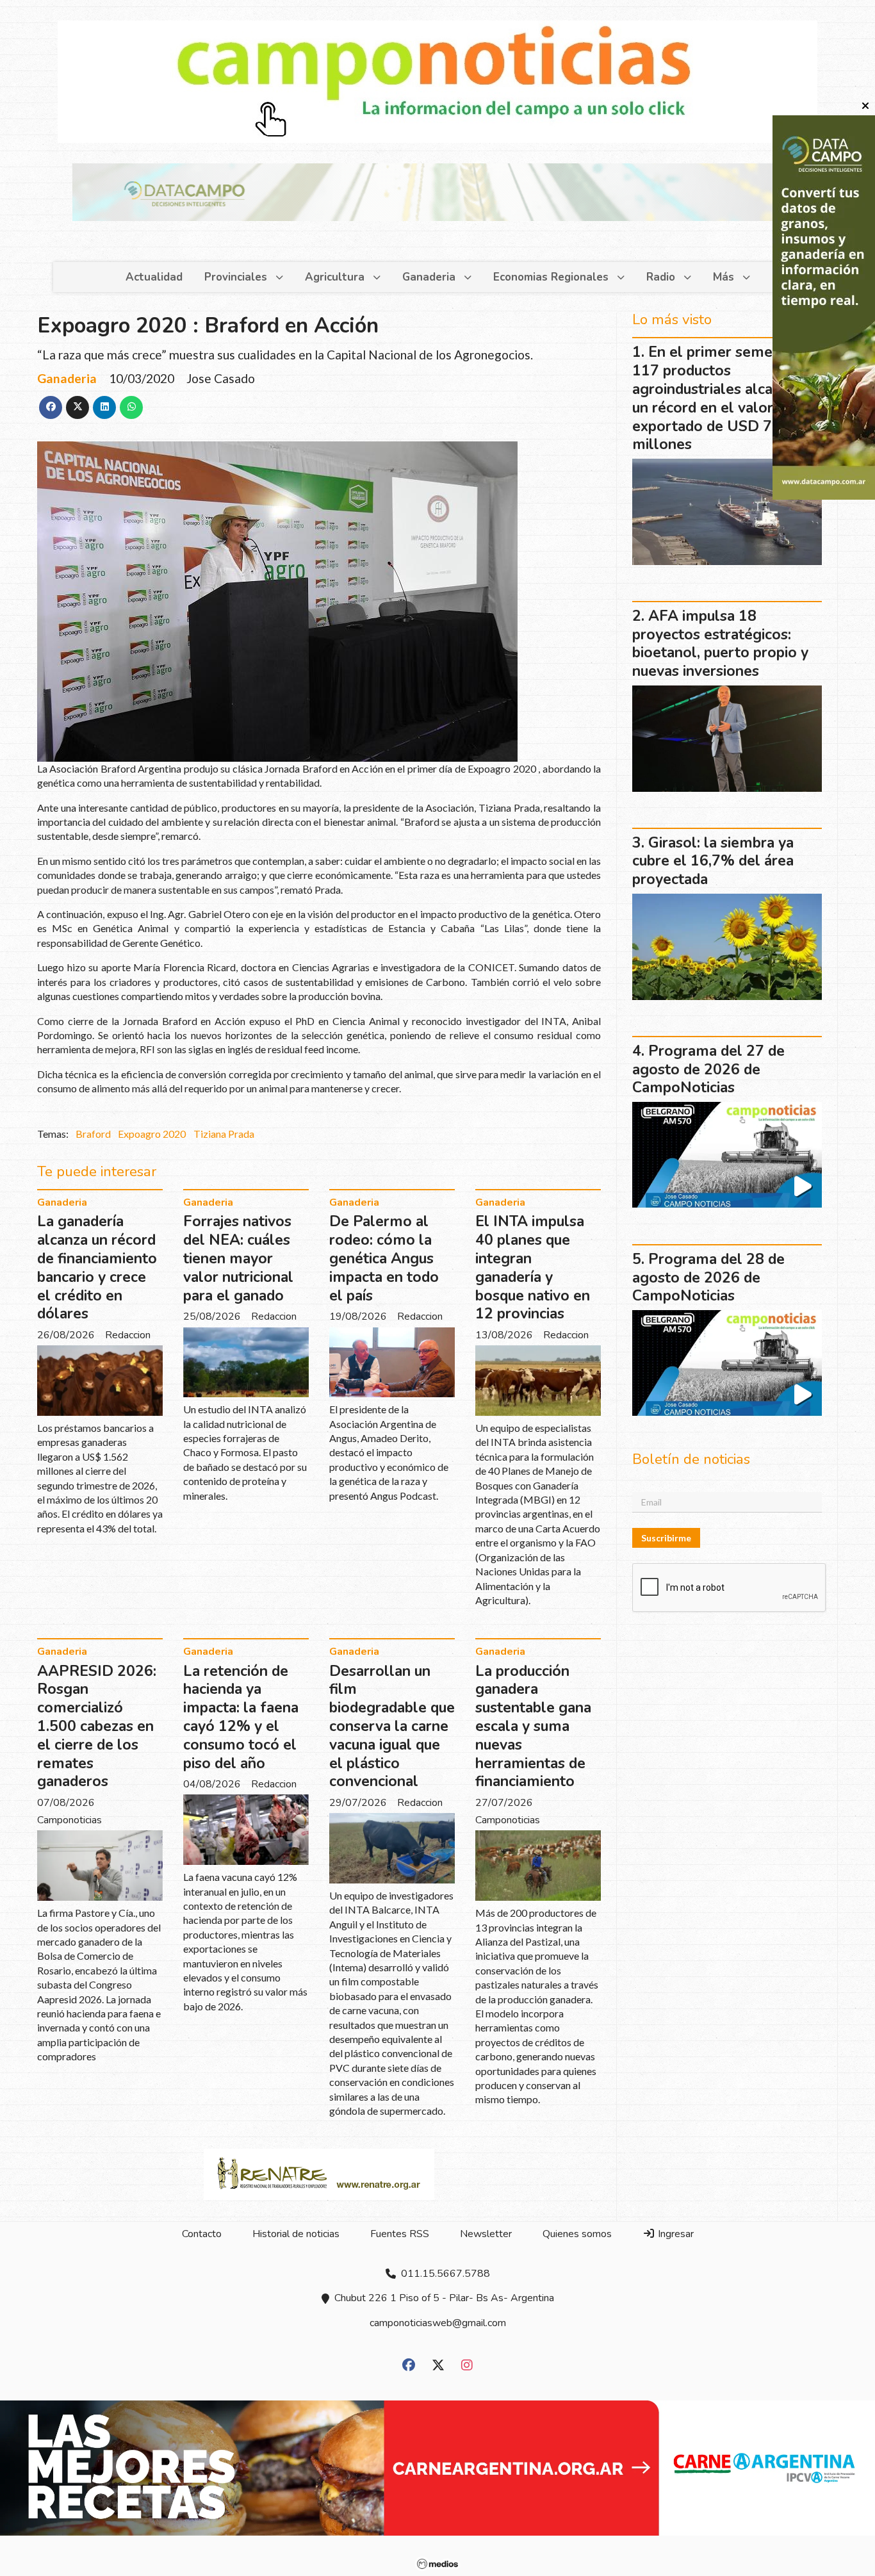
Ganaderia (429, 277)
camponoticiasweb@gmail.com (438, 2323)
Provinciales (236, 277)
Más (724, 277)
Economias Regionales (551, 277)
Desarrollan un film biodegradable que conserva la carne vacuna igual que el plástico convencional (392, 1727)
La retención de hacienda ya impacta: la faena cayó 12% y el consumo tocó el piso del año (241, 1717)
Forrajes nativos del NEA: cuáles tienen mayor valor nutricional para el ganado (238, 1258)
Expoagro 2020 (152, 1134)
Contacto (202, 2234)
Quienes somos (577, 2234)
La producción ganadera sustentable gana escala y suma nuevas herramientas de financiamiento (533, 1727)
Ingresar (675, 2234)
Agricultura (335, 277)
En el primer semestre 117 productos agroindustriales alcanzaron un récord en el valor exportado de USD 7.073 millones (725, 398)
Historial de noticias (296, 2234)
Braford (93, 1134)
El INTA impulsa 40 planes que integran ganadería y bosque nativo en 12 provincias (533, 1267)
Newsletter (486, 2234)
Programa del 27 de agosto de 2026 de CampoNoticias (708, 1070)
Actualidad (154, 277)
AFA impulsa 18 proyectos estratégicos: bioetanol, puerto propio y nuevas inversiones (720, 644)
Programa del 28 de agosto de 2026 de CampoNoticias (708, 1278)
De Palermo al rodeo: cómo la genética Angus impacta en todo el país (384, 1258)
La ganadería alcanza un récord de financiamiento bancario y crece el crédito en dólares (97, 1267)
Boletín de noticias (691, 1459)
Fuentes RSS (400, 2234)
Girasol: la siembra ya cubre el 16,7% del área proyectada (713, 861)
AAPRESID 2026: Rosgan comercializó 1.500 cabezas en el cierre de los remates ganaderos (97, 1727)
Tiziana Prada (224, 1134)
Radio (661, 277)
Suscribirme (666, 1538)
